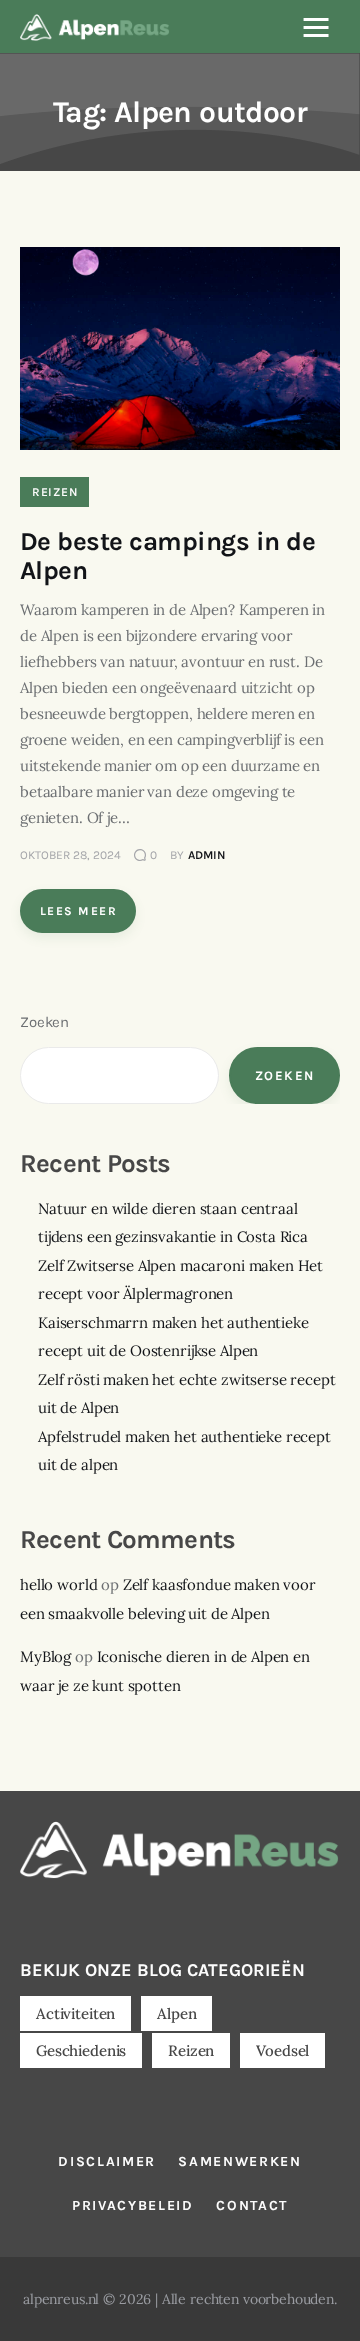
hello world (58, 1584)
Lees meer (78, 911)
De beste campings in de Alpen (167, 556)
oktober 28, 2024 (70, 855)
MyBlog (45, 1656)
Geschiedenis (81, 2050)
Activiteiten (75, 2013)
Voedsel (282, 2050)
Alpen (176, 2013)
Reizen (54, 492)
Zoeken (44, 1022)
